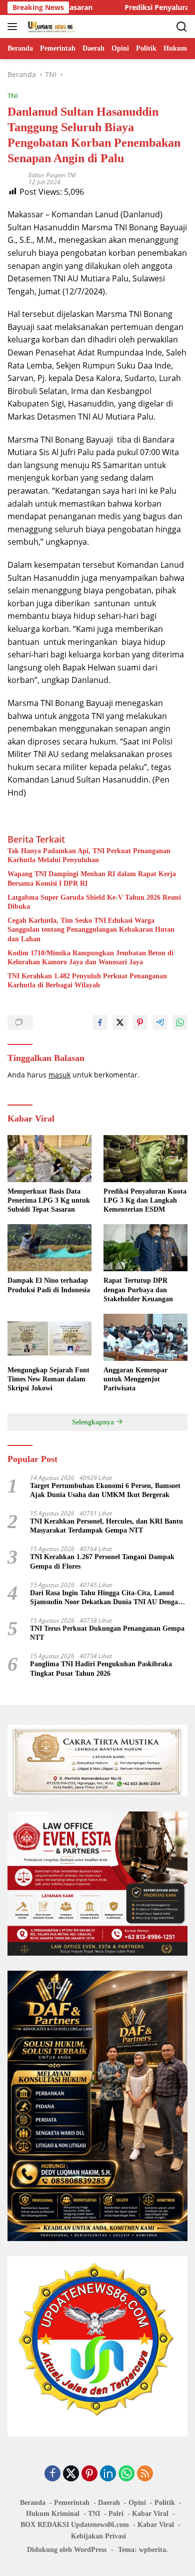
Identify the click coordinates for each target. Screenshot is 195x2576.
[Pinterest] (89, 2474)
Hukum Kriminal (53, 2514)
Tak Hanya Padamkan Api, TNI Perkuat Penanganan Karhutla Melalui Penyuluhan (89, 855)
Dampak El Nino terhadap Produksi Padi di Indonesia (49, 1285)
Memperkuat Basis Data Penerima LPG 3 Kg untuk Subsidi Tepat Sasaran (49, 1200)
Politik (165, 2503)
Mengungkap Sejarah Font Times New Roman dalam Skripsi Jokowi (48, 1379)
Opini (137, 2503)
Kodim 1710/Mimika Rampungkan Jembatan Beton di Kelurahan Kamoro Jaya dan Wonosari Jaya (90, 958)
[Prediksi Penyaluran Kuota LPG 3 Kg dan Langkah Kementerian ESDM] (145, 1159)
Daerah (109, 2503)
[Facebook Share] (100, 1022)
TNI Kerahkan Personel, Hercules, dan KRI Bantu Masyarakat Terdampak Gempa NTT (106, 1526)
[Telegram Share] (160, 1022)
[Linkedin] (108, 2474)
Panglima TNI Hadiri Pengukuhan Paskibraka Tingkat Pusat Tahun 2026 (101, 1669)
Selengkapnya (94, 1422)
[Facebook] (52, 2474)
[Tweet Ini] (120, 1022)
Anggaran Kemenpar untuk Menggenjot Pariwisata (135, 1379)
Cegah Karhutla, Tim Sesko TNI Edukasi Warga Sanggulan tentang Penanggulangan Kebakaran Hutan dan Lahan (91, 930)
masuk (59, 1075)
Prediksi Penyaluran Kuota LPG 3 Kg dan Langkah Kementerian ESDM (145, 1200)
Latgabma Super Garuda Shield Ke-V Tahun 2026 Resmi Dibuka (94, 902)
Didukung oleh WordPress (67, 2550)
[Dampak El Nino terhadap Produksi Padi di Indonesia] (49, 1248)
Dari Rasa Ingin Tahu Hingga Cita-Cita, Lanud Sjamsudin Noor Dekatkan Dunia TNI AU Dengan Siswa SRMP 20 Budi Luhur (106, 1598)
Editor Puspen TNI (52, 175)
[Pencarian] (182, 27)
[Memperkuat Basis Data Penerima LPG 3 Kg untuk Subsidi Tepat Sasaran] (49, 1159)
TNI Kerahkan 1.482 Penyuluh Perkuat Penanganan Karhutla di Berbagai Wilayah (87, 981)
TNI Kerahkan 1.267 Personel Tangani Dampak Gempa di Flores (102, 1561)
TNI (13, 96)
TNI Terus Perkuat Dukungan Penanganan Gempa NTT (107, 1633)
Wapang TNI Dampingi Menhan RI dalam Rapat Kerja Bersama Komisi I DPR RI (92, 878)
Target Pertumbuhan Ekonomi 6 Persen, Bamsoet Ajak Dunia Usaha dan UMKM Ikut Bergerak (105, 1490)
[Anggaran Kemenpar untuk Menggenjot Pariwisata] (145, 1337)
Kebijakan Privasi (98, 2536)
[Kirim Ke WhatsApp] (180, 1022)
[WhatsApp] (126, 2474)
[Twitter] (71, 2474)
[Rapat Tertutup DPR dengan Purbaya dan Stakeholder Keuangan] (145, 1248)
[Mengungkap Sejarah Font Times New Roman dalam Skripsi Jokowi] (49, 1337)
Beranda (33, 2503)
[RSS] (145, 2474)
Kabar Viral (150, 2514)
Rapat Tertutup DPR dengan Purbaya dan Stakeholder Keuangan (138, 1290)
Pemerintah (72, 2503)
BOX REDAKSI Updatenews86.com (75, 2525)
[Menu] (14, 27)
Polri (116, 2514)
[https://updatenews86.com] (50, 27)
